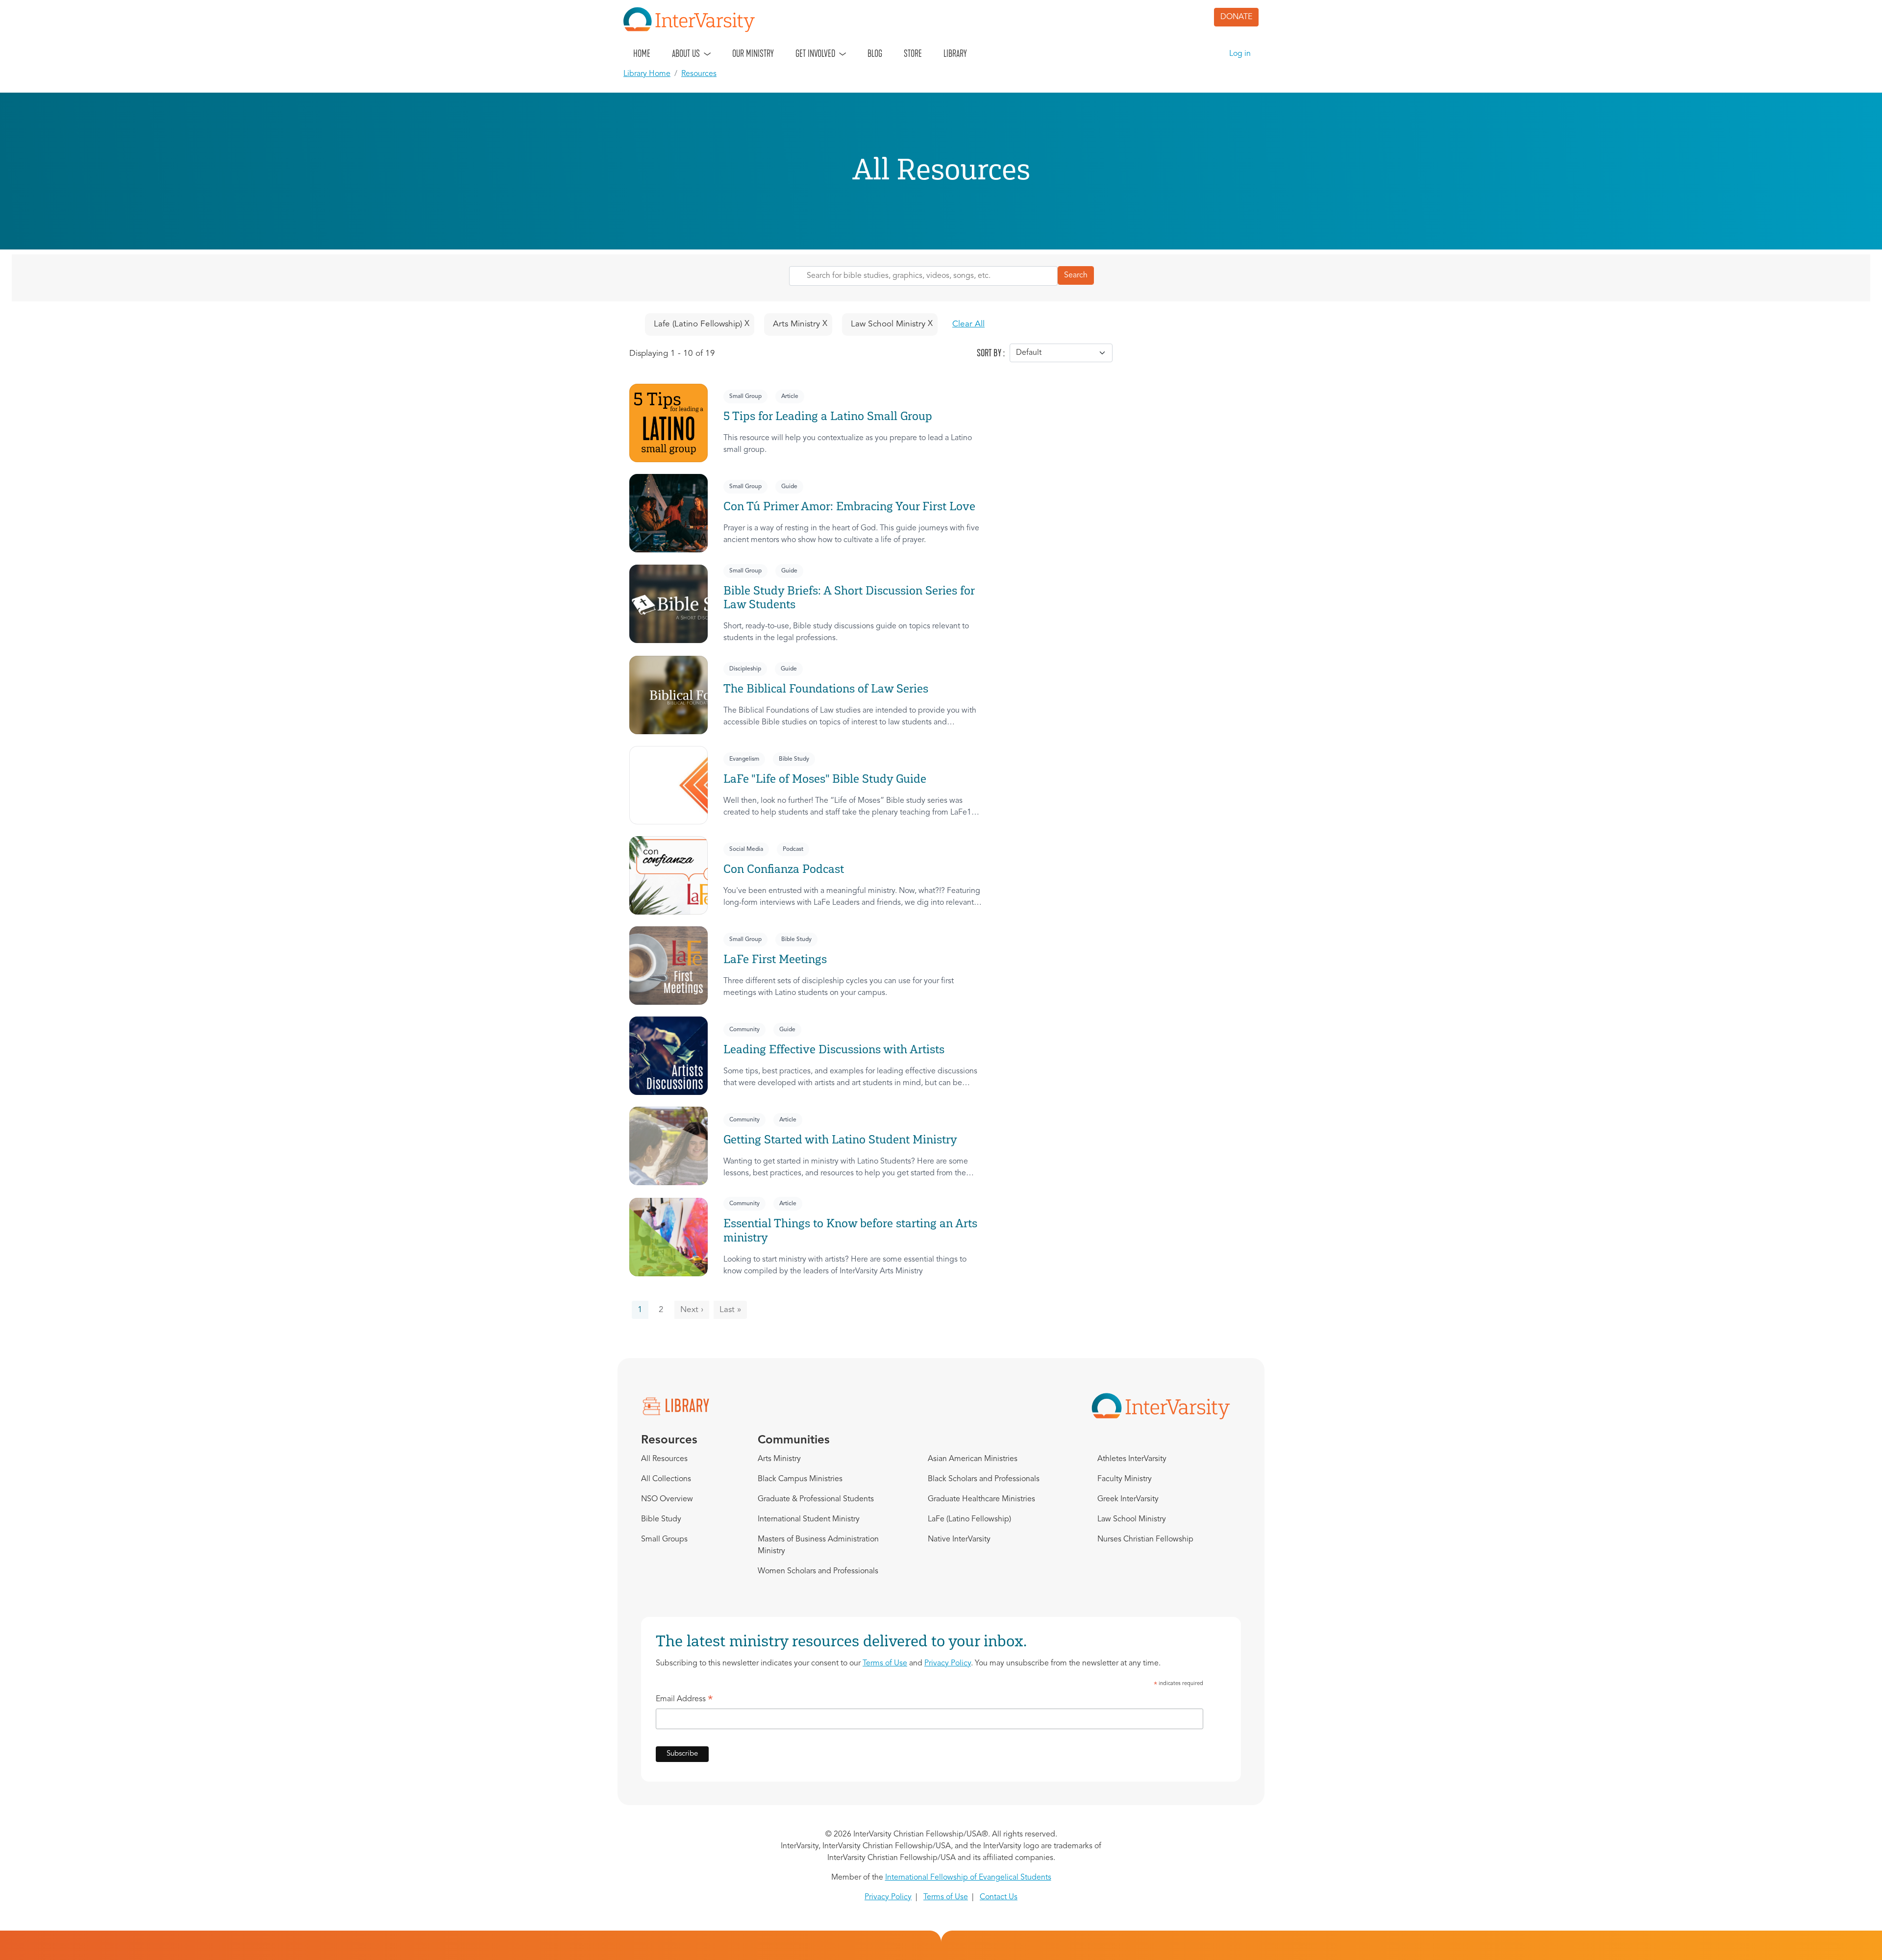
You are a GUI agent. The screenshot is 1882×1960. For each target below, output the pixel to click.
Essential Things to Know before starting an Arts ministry (850, 1230)
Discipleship (745, 669)
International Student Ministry (809, 1519)
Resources (699, 74)
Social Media (746, 849)
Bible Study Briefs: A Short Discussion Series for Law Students (849, 597)
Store (913, 53)
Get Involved (815, 53)
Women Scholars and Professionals (818, 1571)
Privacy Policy (948, 1663)
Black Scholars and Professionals (984, 1479)
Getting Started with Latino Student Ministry (840, 1139)
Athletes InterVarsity (1132, 1459)
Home (642, 53)
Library (955, 53)
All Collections (666, 1479)
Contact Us (999, 1897)
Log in (1240, 54)
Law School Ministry (1132, 1519)
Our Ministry (753, 53)
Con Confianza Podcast (784, 869)
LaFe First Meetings (775, 959)
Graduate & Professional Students (816, 1499)
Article (790, 397)
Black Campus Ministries (800, 1479)
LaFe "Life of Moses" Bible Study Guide (825, 779)
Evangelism (744, 759)
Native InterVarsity (959, 1539)
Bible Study (794, 759)
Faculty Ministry (1125, 1479)
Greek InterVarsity (1128, 1499)
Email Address (684, 1701)
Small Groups (664, 1539)
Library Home (647, 74)
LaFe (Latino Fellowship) (969, 1519)
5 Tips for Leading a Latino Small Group (828, 416)
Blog (875, 53)
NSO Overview (667, 1499)
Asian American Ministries (973, 1459)
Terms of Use (885, 1663)
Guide (789, 487)
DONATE (1236, 17)
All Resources (664, 1459)
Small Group (745, 397)
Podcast (793, 849)
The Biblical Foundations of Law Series (826, 688)
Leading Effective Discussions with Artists (834, 1049)
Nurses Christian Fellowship (1145, 1539)
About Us (686, 53)
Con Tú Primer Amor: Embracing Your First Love (849, 506)
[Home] (693, 20)
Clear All (968, 324)
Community (744, 1030)
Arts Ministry (779, 1459)
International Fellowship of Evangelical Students (968, 1878)
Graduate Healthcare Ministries (981, 1499)
